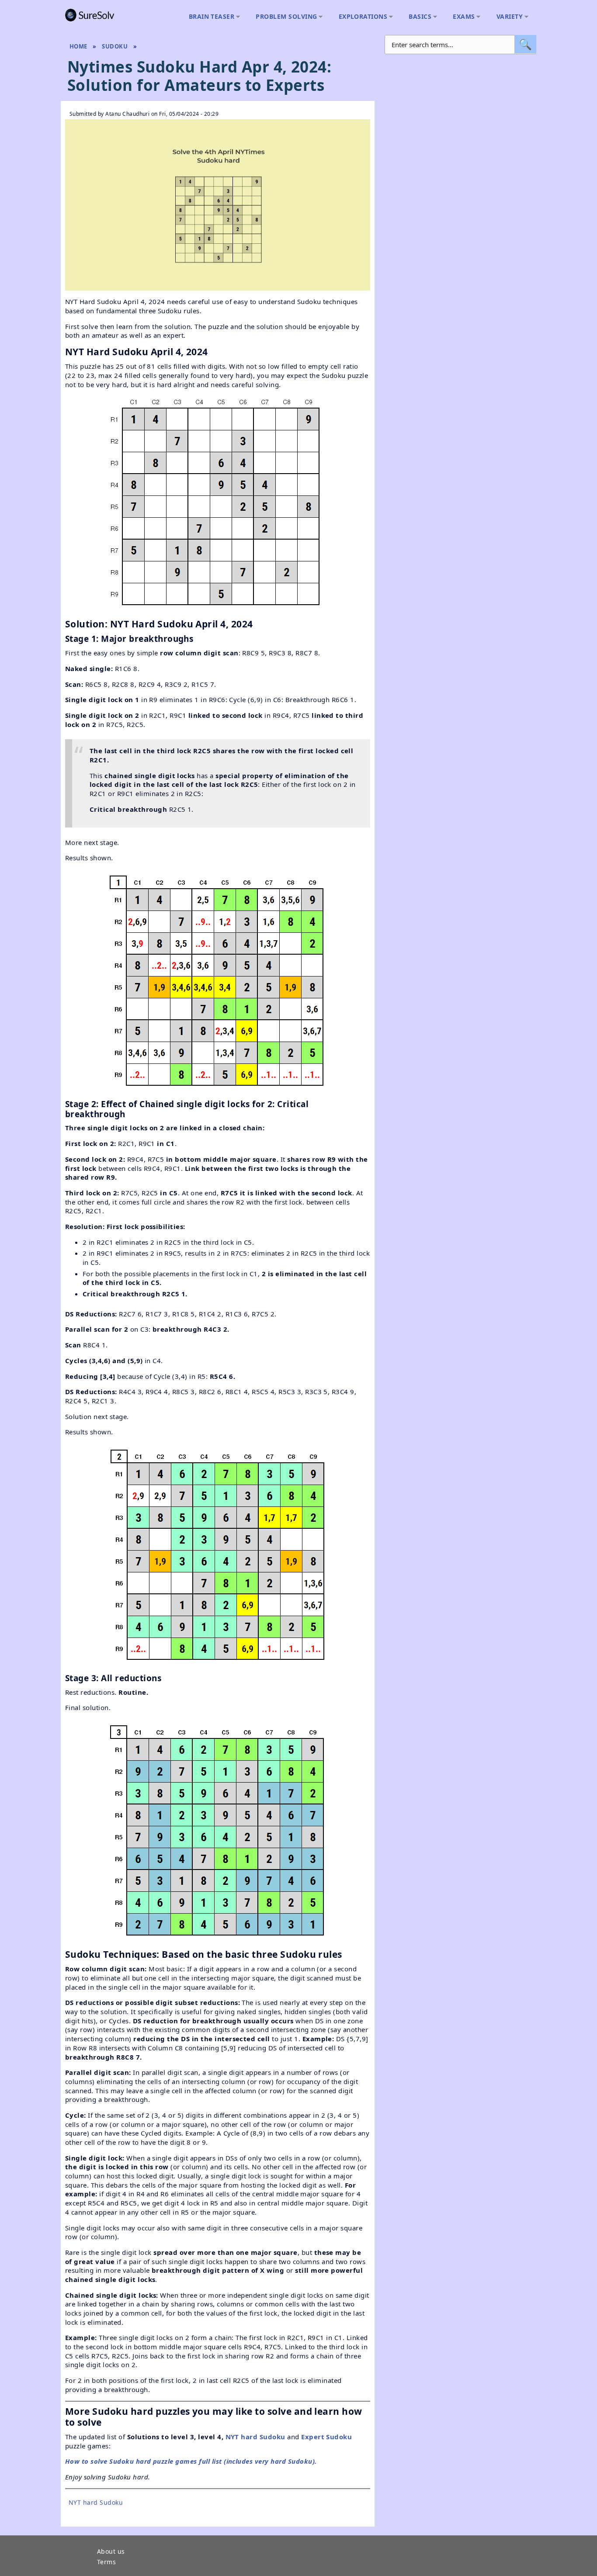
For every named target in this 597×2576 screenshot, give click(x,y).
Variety (507, 17)
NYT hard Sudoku (255, 2437)
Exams (462, 17)
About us (111, 2552)
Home (78, 46)
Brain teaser (210, 17)
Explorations (361, 17)
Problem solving (284, 17)
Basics (418, 17)
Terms (106, 2562)
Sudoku (115, 46)
